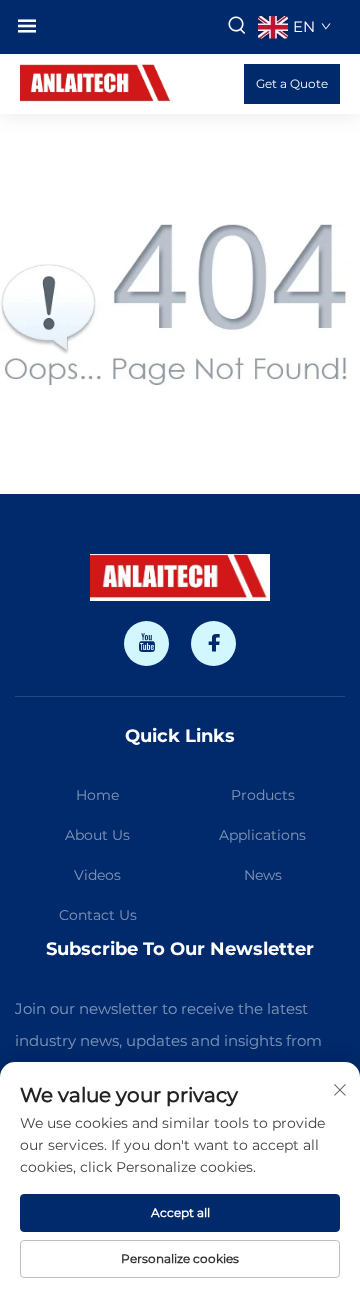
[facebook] (213, 643)
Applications (262, 835)
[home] (96, 82)
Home (97, 795)
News (263, 875)
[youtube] (146, 643)
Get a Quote (292, 83)
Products (263, 795)
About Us (97, 835)
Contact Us (98, 915)
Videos (97, 875)
